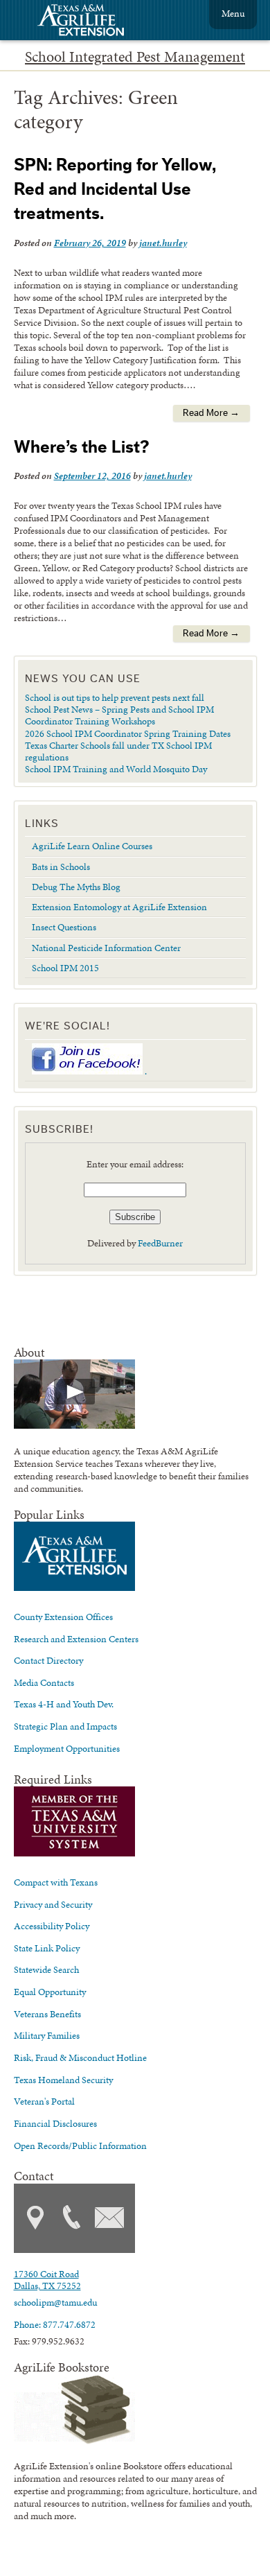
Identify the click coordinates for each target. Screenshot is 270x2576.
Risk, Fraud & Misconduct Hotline (80, 2057)
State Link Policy (47, 1948)
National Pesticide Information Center (106, 948)
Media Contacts (44, 1682)
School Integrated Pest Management (135, 57)
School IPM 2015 (65, 968)
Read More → (211, 413)
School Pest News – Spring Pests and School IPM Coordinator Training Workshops (119, 715)
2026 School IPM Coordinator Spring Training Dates (128, 733)
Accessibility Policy (52, 1926)
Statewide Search (46, 1969)
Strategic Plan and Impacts (65, 1726)
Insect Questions (64, 927)
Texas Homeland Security (63, 2080)
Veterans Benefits (47, 2014)
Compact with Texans (56, 1882)
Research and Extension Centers (76, 1639)
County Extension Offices (63, 1617)
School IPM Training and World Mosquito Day (116, 769)
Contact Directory (48, 1660)
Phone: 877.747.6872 (55, 2324)
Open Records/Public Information (80, 2146)
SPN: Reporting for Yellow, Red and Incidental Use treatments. (115, 190)
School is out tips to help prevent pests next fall (115, 697)
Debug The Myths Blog (76, 887)
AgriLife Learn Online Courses (92, 846)
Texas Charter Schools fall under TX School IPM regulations (118, 751)
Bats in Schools (61, 867)
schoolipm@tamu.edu (55, 2302)
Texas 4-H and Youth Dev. (64, 1704)
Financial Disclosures (55, 2123)
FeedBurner (160, 1243)
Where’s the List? (81, 447)
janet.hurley (163, 243)
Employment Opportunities (67, 1748)
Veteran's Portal (44, 2101)
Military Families (47, 2035)
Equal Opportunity (50, 1992)
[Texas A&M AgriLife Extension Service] (90, 22)
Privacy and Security (53, 1904)
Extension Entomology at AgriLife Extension (119, 907)
